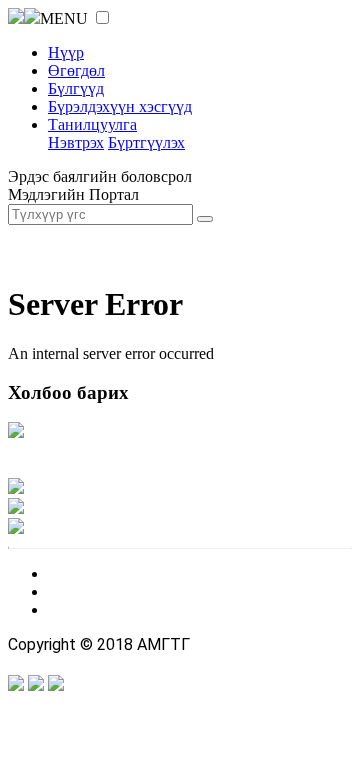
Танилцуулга (92, 124)
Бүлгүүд (76, 88)
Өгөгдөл (76, 70)
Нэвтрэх (76, 142)
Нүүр (66, 52)
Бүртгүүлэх (146, 142)
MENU (64, 18)
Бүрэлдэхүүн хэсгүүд (120, 106)
